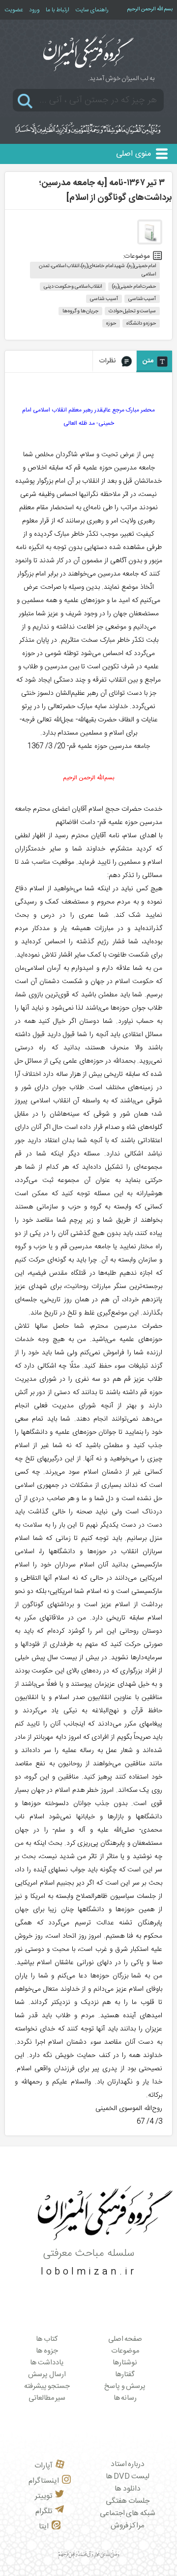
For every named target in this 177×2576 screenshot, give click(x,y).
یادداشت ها (47, 2363)
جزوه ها (47, 2351)
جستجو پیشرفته (47, 2386)
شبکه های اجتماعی (128, 2513)
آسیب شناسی (142, 299)
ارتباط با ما (58, 10)
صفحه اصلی (125, 2339)
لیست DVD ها (128, 2477)
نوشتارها (125, 2363)
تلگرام (44, 2511)
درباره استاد (128, 2464)
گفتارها (125, 2375)
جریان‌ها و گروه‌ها (80, 311)
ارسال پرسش (47, 2375)
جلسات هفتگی (128, 2501)
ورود (34, 10)
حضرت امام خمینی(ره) (134, 287)
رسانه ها (125, 2398)
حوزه (111, 323)
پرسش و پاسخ (125, 2386)
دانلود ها (128, 2489)
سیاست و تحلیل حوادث (133, 311)
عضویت (14, 10)
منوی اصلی (133, 154)
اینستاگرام (44, 2481)
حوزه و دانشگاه (141, 323)
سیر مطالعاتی (47, 2398)
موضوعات (125, 2351)
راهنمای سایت (92, 10)
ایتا (44, 2527)
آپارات (44, 2466)
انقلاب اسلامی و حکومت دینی (73, 287)
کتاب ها (47, 2339)
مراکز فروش (128, 2526)
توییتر (44, 2496)
